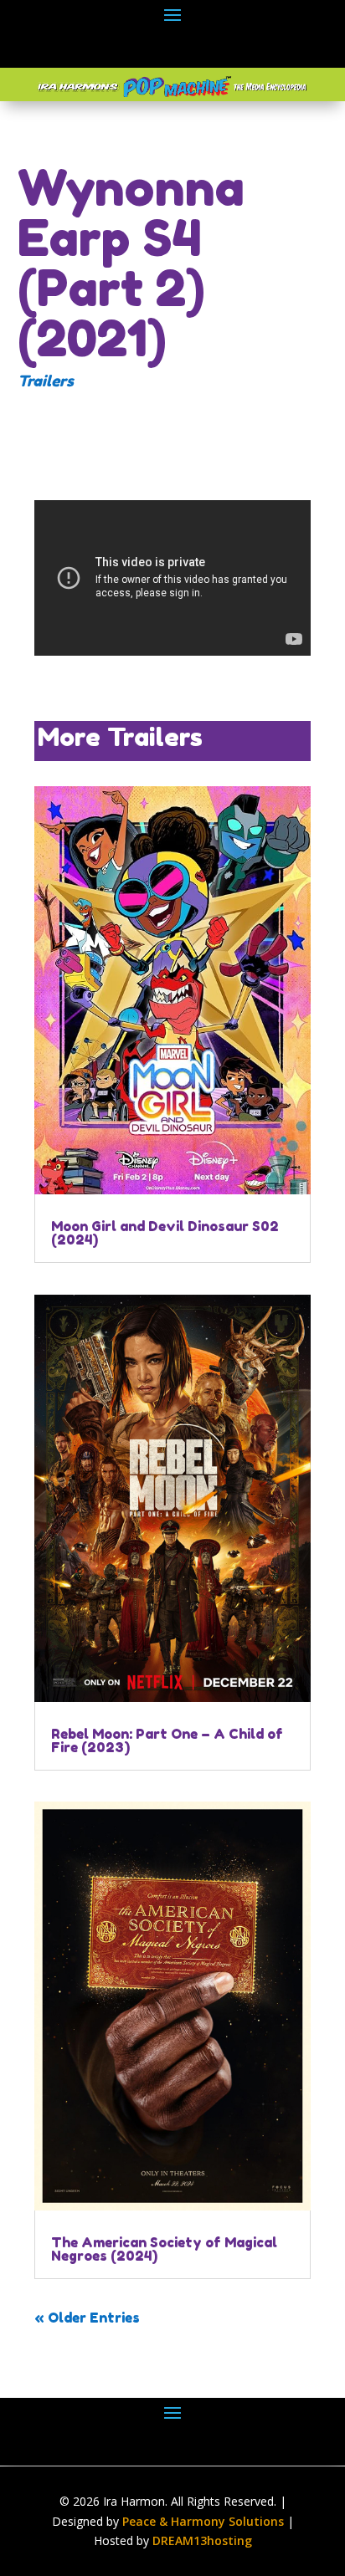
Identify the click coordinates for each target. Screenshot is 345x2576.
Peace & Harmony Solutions (203, 2521)
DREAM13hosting (202, 2540)
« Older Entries (87, 2318)
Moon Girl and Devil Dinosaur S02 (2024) (165, 1233)
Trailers (46, 381)
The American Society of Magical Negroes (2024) (164, 2249)
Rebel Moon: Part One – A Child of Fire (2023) (167, 1740)
